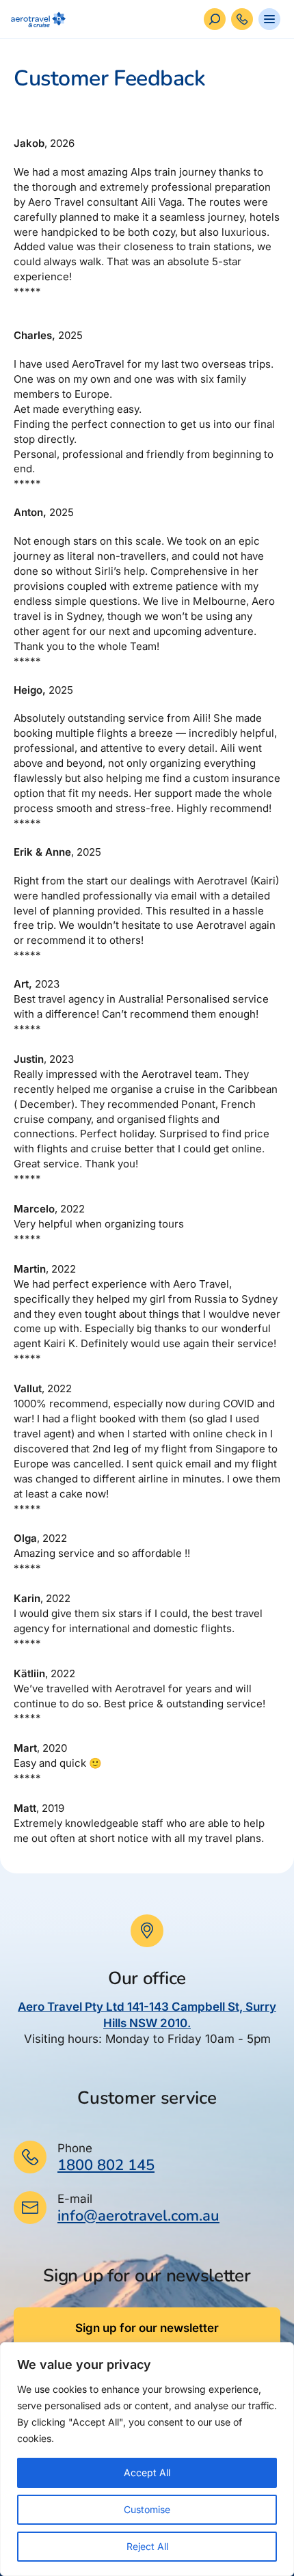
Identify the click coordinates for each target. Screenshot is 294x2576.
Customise (147, 2509)
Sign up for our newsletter (147, 2328)
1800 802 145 (106, 2165)
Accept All (147, 2472)
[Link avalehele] (36, 19)
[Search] (215, 19)
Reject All (147, 2546)
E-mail (75, 2199)
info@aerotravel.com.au (138, 2216)
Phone (75, 2148)
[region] (147, 2459)
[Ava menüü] (269, 19)
